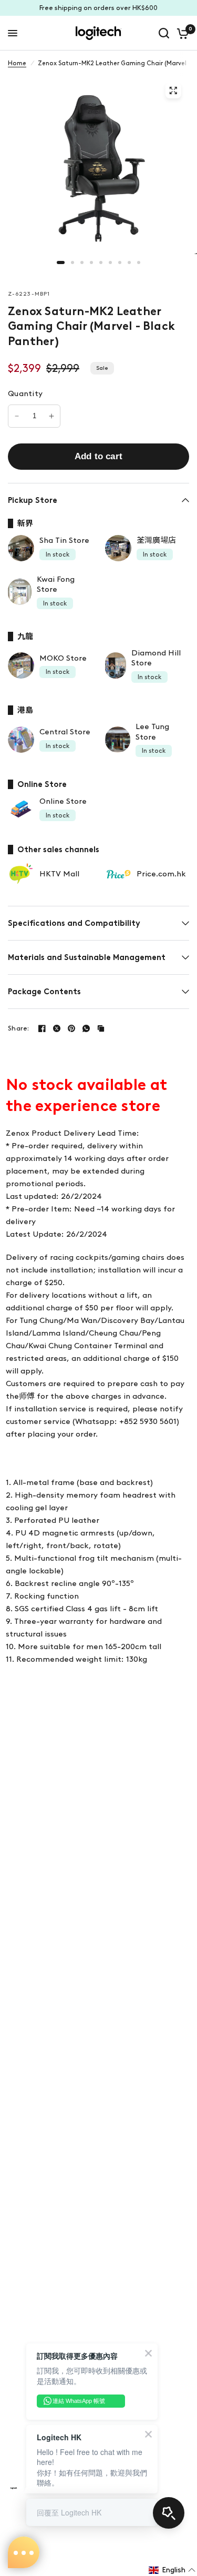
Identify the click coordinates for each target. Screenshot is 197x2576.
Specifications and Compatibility (74, 923)
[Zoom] (173, 90)
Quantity (25, 393)
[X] (57, 1028)
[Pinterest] (71, 1028)
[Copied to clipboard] (101, 1028)
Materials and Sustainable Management (87, 957)
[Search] (164, 33)
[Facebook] (42, 1028)
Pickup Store (33, 500)
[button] (172, 2570)
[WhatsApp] (86, 1028)
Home (17, 63)
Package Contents (44, 992)
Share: (19, 1028)
